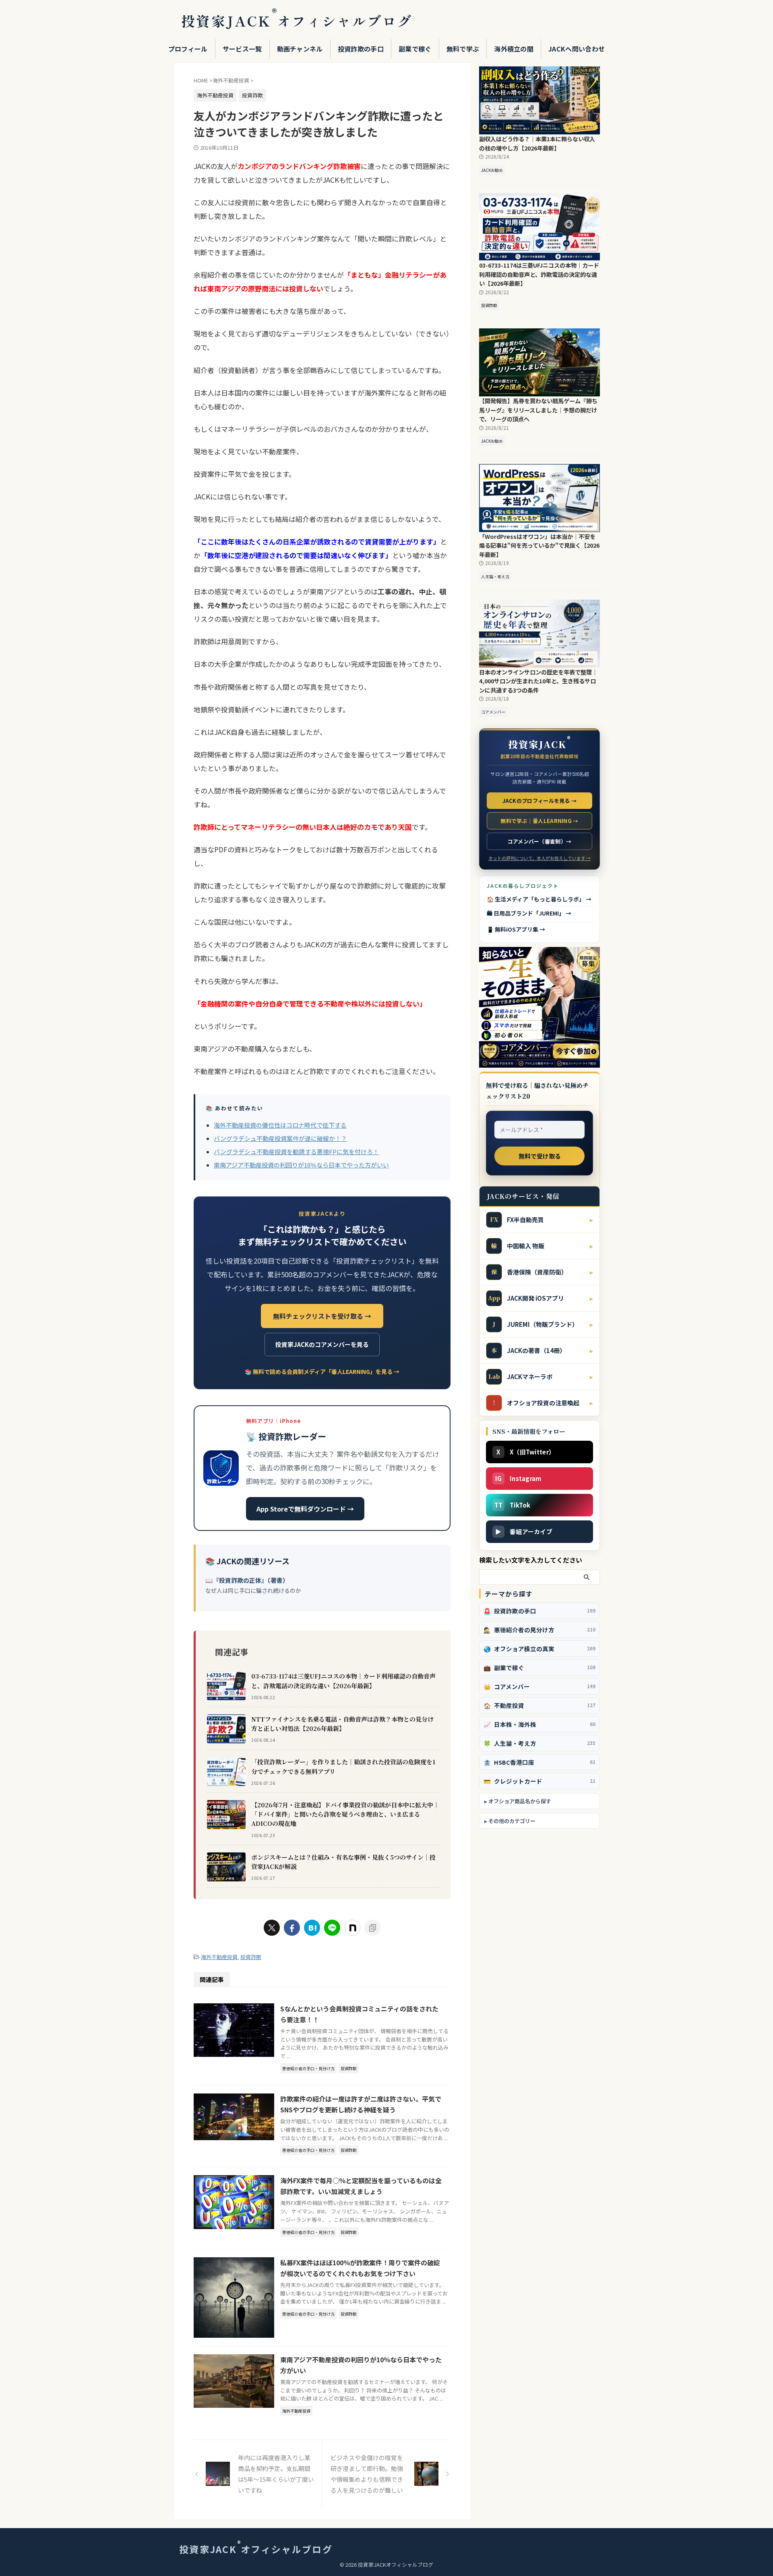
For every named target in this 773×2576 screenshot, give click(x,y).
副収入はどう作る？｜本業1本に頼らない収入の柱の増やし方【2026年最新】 (537, 143)
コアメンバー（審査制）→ (540, 841)
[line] (332, 1928)
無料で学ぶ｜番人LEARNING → (539, 821)
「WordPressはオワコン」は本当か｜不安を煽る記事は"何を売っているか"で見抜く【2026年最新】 (539, 545)
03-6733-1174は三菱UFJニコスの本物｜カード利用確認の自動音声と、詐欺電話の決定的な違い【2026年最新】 (343, 1681)
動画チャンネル (300, 49)
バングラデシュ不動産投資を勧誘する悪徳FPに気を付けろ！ (296, 1152)
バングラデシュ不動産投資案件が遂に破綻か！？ (280, 1138)
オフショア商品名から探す (520, 1801)
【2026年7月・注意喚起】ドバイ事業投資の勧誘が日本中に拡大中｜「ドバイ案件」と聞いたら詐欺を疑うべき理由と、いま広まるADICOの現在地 (345, 1814)
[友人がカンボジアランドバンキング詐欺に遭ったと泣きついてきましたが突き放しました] (312, 1928)
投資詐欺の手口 (361, 49)
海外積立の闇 (514, 49)
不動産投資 (539, 1705)
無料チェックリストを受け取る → (322, 1316)
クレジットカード (539, 1781)
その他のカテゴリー (512, 1821)
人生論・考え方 (539, 1743)
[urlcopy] (372, 1928)
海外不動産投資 (219, 1957)
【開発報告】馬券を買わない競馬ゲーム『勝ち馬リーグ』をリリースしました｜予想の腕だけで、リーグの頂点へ (538, 410)
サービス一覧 (242, 49)
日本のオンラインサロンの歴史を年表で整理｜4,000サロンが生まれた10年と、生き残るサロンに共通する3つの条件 (538, 681)
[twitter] (272, 1928)
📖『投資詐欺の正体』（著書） (247, 1580)
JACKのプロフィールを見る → (540, 801)
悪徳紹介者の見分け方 (539, 1630)
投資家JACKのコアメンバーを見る (322, 1344)
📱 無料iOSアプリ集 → (516, 929)
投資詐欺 (251, 1957)
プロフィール (188, 49)
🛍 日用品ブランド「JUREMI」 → (529, 913)
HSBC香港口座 (539, 1762)
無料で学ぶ (463, 49)
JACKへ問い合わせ (577, 49)
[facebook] (292, 1928)
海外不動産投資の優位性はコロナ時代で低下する (280, 1125)
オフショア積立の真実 (539, 1649)
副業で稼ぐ (415, 49)
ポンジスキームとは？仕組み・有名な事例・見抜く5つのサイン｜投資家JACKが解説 (343, 1862)
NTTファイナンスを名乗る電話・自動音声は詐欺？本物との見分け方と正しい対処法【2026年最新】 (342, 1724)
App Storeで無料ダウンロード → (305, 1509)
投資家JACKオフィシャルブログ (297, 21)
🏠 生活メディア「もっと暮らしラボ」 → (539, 899)
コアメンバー (539, 1686)
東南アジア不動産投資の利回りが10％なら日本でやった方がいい (301, 1165)
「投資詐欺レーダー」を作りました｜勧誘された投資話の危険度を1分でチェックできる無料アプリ (343, 1766)
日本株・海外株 (539, 1724)
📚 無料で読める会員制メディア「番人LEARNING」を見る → (322, 1372)
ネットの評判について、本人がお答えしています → (539, 858)
